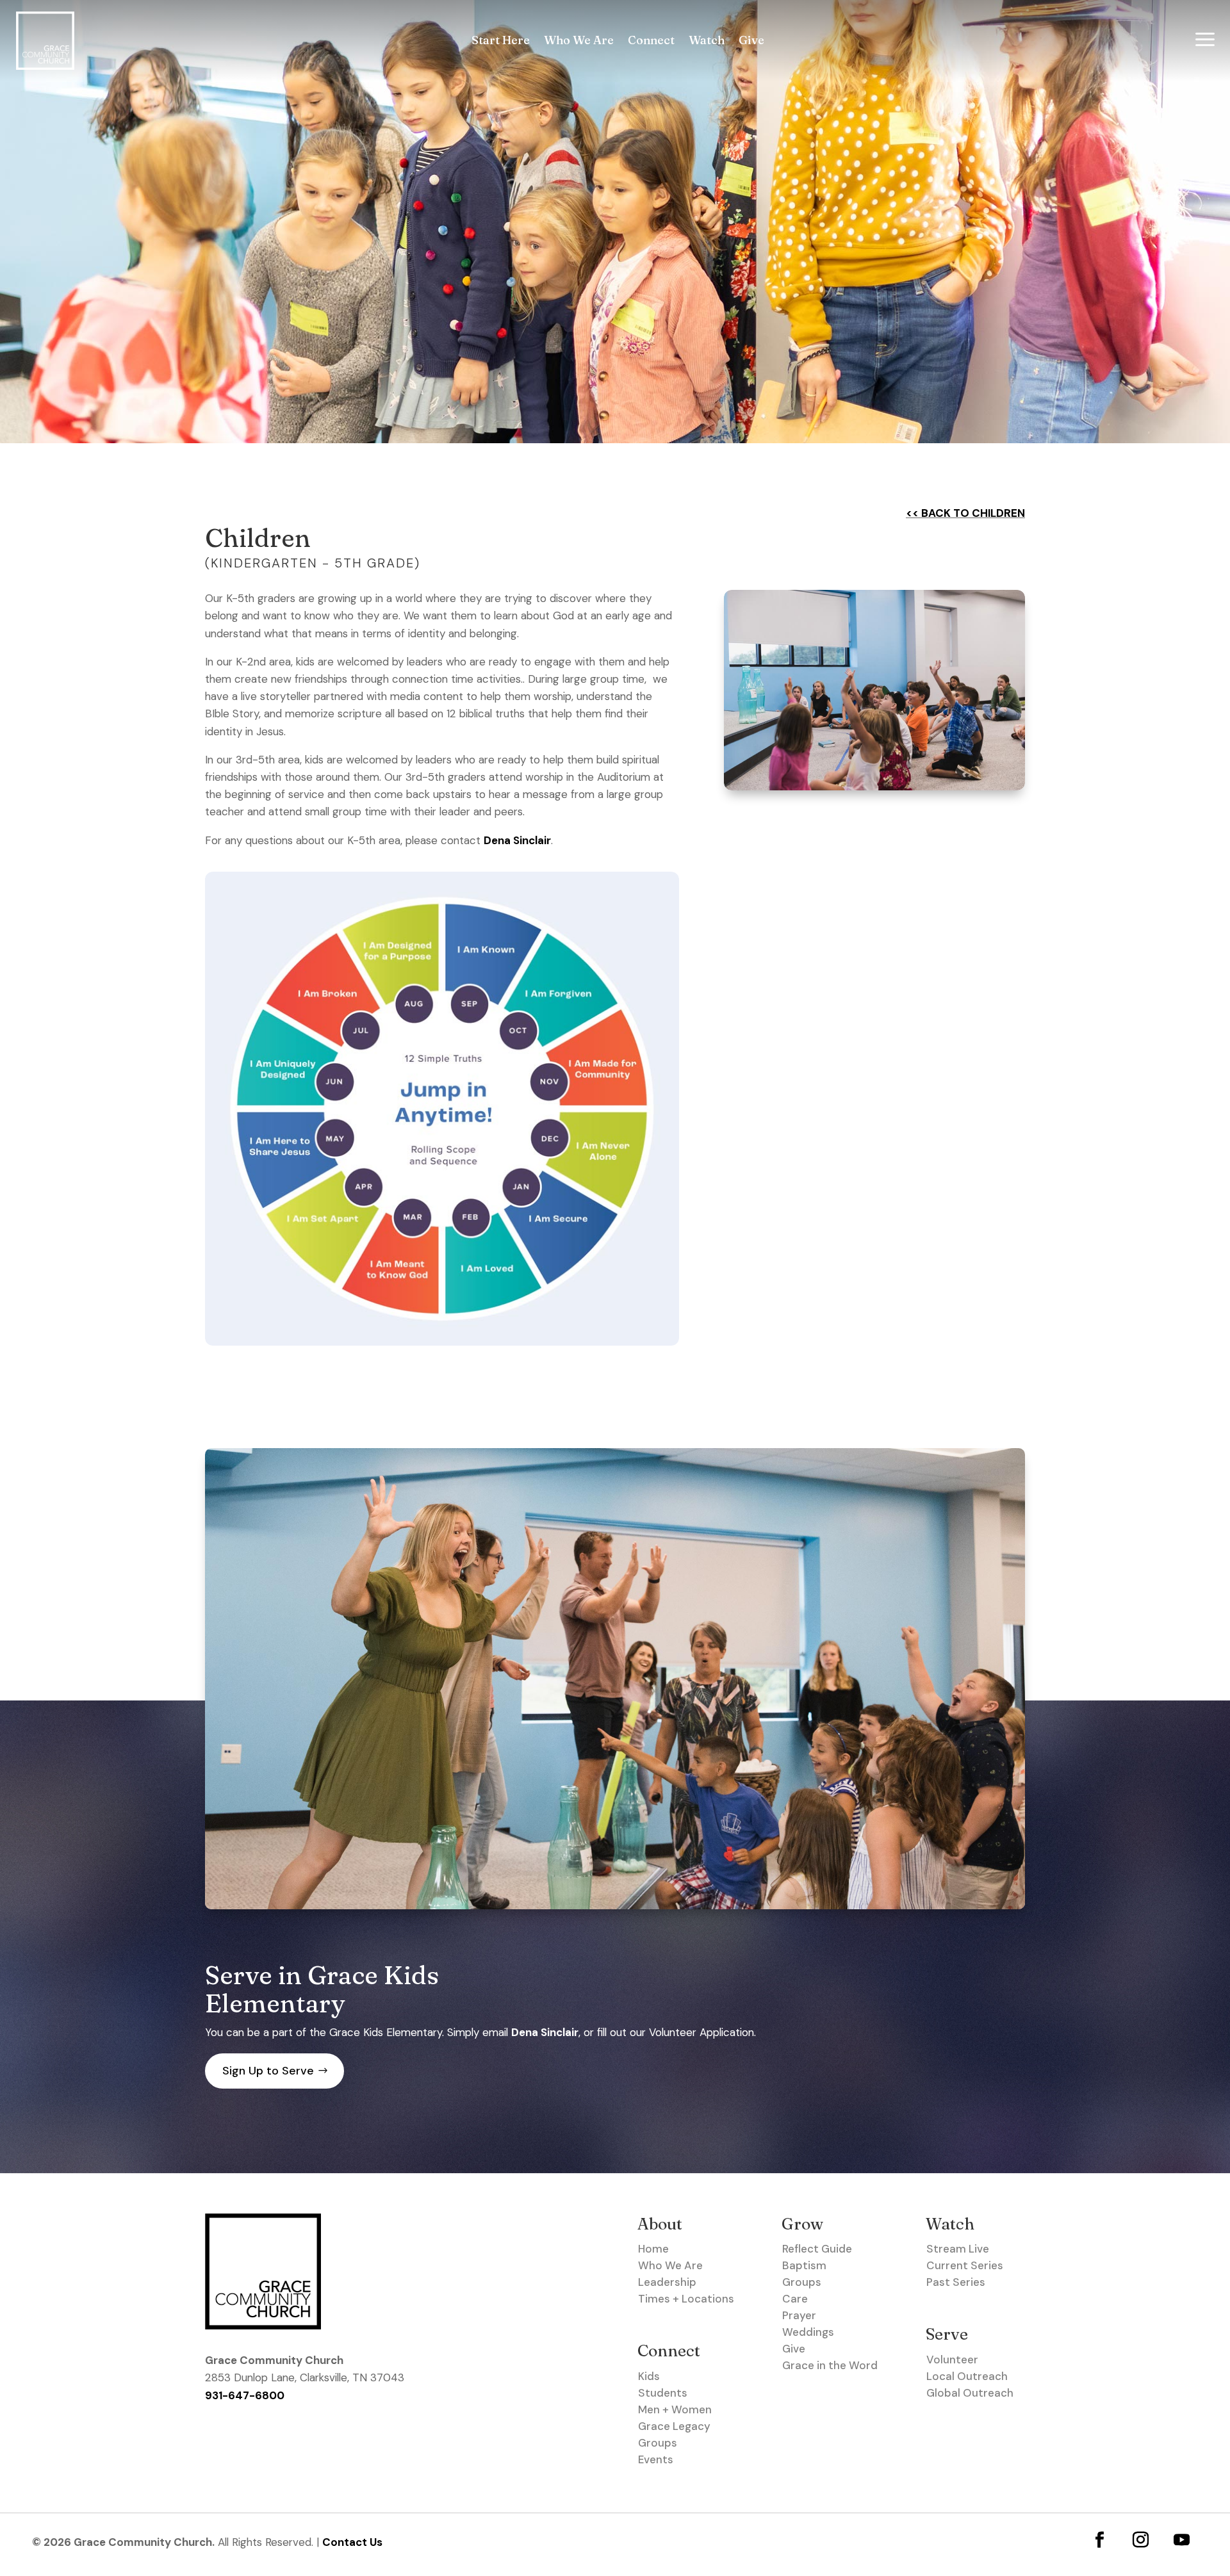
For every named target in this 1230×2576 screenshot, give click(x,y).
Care (795, 2299)
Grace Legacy (674, 2426)
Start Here (501, 42)
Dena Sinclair (517, 840)
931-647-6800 (245, 2395)
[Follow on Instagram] (1141, 2539)
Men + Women (675, 2409)
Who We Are (579, 42)
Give (751, 42)
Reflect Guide (817, 2249)
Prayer (799, 2315)
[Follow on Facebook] (1100, 2539)
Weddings (808, 2332)
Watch (707, 42)
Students (663, 2393)
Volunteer (952, 2360)
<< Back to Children (965, 513)
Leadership (667, 2282)
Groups (658, 2443)
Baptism (804, 2265)
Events (656, 2459)
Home (653, 2249)
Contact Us (352, 2542)
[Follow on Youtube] (1182, 2539)
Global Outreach (970, 2393)
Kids (649, 2376)
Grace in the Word (830, 2365)
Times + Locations (686, 2299)
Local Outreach (967, 2376)
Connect (651, 42)
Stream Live (958, 2249)
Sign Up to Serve (268, 2071)
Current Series (965, 2265)
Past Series (956, 2282)
